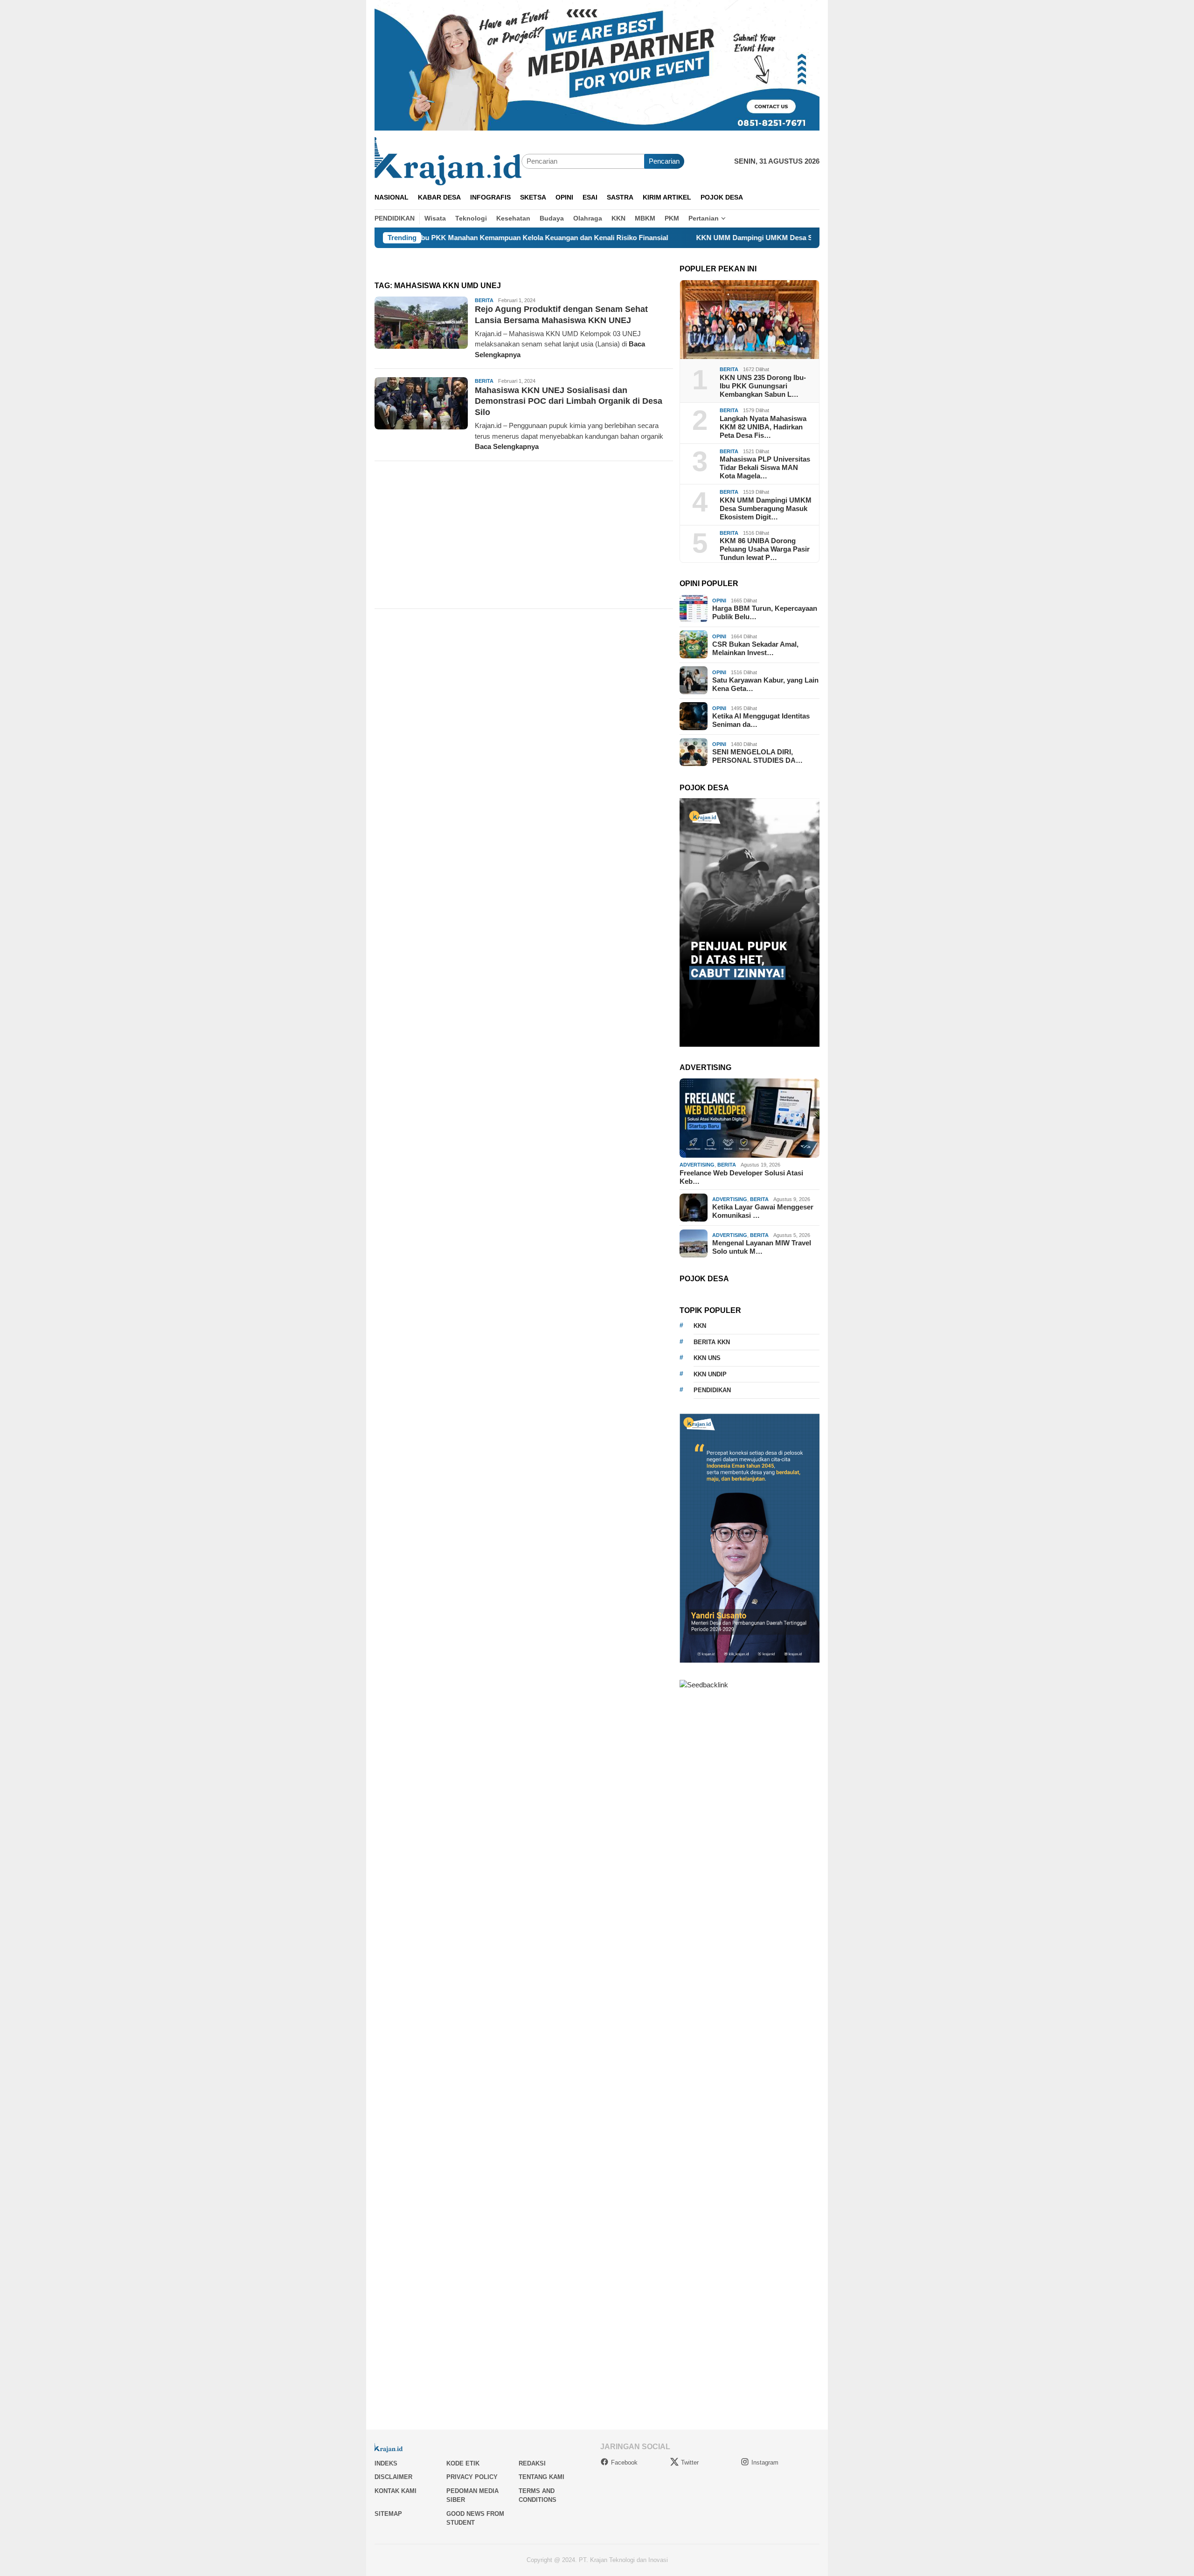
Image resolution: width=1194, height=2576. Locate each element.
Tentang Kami (541, 2477)
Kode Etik (463, 2463)
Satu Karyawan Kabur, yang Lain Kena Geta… (765, 684)
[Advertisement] (524, 535)
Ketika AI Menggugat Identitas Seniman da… (761, 720)
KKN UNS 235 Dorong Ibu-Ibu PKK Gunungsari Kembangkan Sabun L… (763, 386)
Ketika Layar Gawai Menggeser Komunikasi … (763, 1211)
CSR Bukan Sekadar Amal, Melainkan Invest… (755, 648)
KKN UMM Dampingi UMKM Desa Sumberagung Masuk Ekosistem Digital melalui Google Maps (733, 238)
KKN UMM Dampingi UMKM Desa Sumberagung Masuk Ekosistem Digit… (766, 508)
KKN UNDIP (710, 1374)
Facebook (624, 2462)
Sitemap (388, 2514)
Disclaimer (393, 2477)
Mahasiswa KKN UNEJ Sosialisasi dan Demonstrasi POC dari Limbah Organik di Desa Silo (569, 401)
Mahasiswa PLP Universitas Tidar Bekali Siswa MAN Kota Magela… (765, 467)
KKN (700, 1326)
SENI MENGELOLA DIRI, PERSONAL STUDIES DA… (757, 756)
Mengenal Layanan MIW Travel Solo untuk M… (762, 1247)
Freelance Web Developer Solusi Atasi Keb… (741, 1177)
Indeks (386, 2463)
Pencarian (664, 161)
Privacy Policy (472, 2477)
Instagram (765, 2462)
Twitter (690, 2462)
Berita (484, 300)
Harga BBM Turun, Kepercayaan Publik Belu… (765, 612)
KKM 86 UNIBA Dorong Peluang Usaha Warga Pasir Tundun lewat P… (765, 549)
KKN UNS (707, 1358)
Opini (719, 600)
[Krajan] (448, 161)
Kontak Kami (396, 2491)
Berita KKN (712, 1342)
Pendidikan (712, 1390)
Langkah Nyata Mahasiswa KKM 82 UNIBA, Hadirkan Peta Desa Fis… (763, 426)
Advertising (697, 1165)
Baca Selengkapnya (507, 446)
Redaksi (532, 2463)
